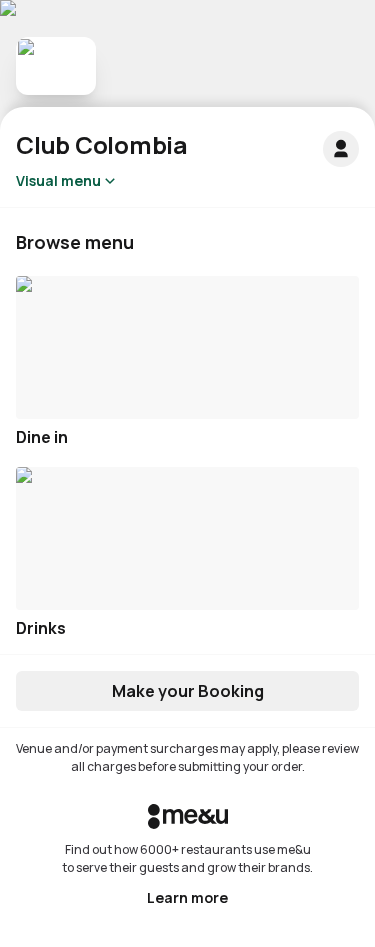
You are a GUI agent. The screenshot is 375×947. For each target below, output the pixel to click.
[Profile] (341, 149)
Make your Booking (188, 691)
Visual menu (58, 180)
